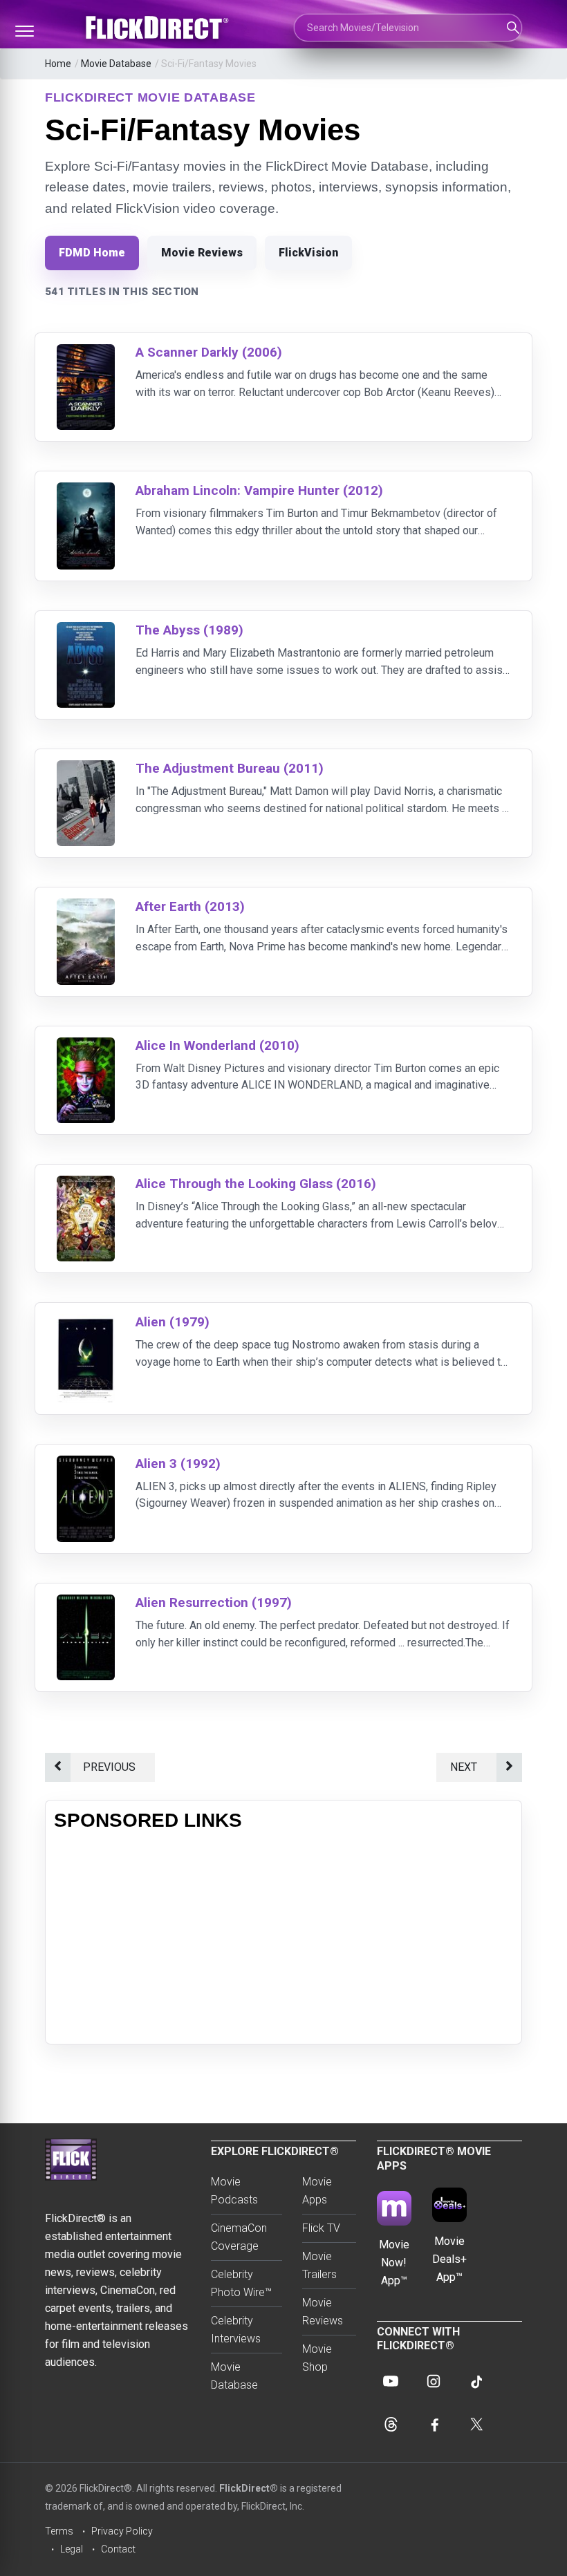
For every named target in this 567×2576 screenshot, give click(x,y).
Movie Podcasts (234, 2191)
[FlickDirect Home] (159, 28)
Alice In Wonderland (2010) (217, 1045)
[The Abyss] (86, 631)
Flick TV (321, 2228)
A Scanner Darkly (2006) (209, 352)
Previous (112, 1767)
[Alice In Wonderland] (86, 1046)
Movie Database (116, 64)
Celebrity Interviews (236, 2330)
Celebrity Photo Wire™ (241, 2283)
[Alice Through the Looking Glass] (86, 1184)
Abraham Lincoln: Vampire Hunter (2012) (259, 490)
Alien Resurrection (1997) (214, 1602)
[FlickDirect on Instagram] (434, 2381)
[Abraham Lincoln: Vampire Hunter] (86, 491)
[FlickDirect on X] (476, 2424)
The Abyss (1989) (189, 630)
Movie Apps (317, 2191)
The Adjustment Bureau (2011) (230, 768)
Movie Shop (317, 2358)
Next (466, 1767)
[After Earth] (86, 907)
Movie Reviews (202, 253)
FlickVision (308, 253)
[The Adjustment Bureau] (86, 769)
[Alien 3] (86, 1464)
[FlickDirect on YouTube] (391, 2381)
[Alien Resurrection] (86, 1603)
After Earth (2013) (190, 906)
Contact (118, 2549)
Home (58, 64)
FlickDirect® (249, 2488)
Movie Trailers (319, 2265)
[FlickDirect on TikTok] (476, 2381)
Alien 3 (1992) (178, 1464)
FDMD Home (92, 253)
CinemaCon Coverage (239, 2237)
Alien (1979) (173, 1322)
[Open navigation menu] (24, 31)
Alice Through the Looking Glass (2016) (256, 1184)
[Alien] (86, 1323)
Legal (72, 2549)
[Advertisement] (283, 1939)
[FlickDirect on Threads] (391, 2424)
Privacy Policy (122, 2531)
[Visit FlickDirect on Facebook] (434, 2424)
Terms (59, 2531)
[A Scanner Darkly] (86, 353)
